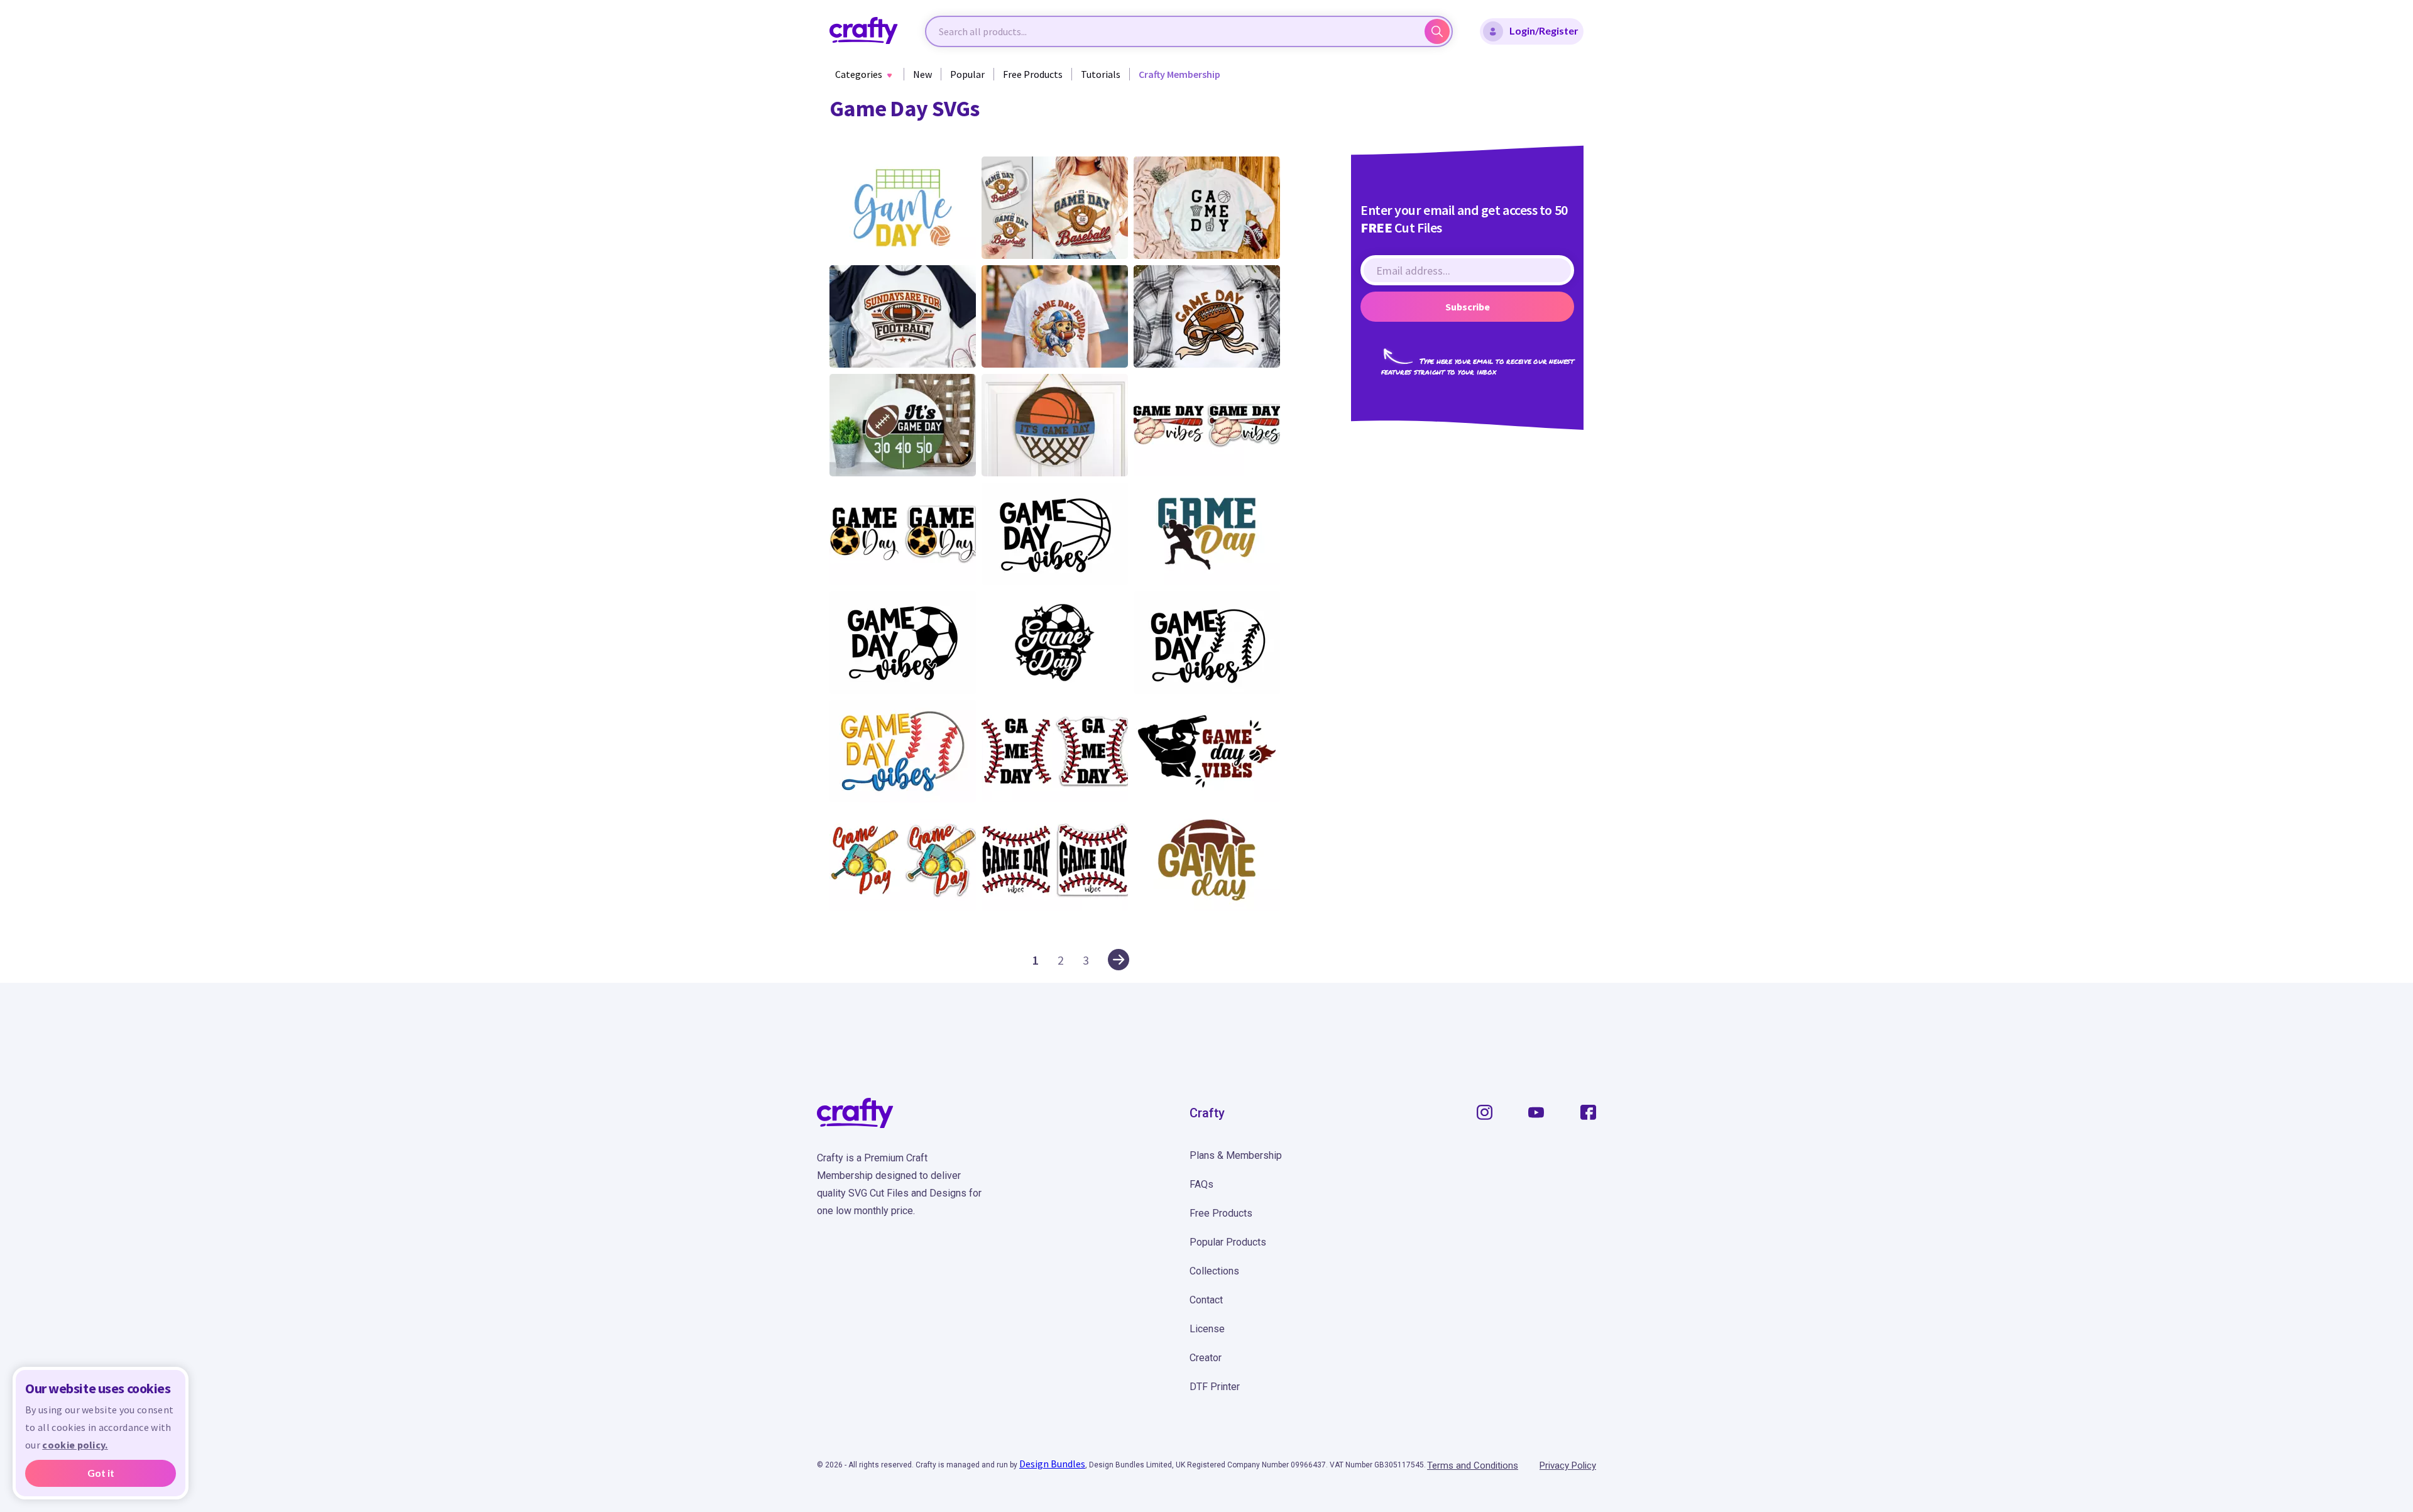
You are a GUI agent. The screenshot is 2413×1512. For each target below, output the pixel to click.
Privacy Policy (1568, 1465)
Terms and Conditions (1473, 1465)
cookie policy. (75, 1445)
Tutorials (1101, 74)
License (1207, 1329)
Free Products (1033, 74)
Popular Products (1228, 1242)
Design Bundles (1052, 1464)
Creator (1206, 1358)
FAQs (1201, 1184)
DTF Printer (1215, 1387)
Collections (1214, 1271)
